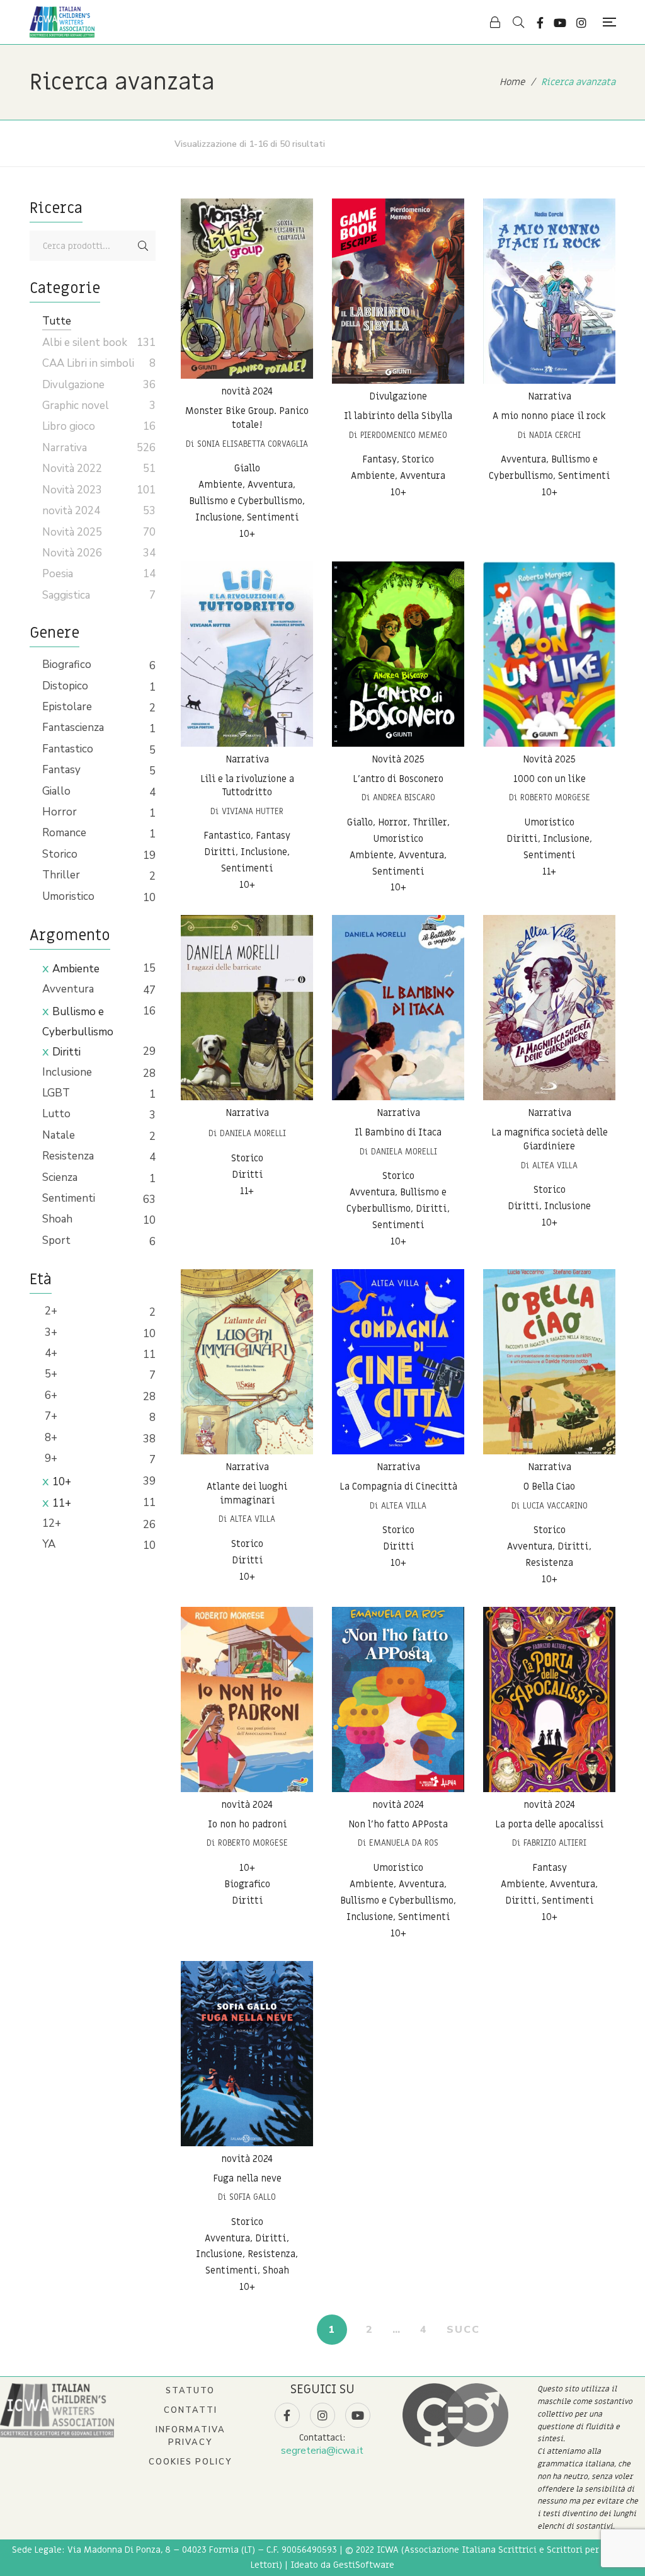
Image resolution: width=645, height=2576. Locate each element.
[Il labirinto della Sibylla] (398, 291)
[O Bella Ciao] (549, 1362)
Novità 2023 (72, 490)
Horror (60, 812)
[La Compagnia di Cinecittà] (398, 1362)
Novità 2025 (398, 759)
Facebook (540, 23)
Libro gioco (69, 426)
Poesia (58, 574)
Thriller (61, 875)
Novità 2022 (72, 469)
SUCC (463, 2330)
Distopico (65, 686)
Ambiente (76, 969)
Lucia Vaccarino (555, 1506)
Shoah (57, 1219)
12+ (52, 1523)
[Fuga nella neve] (247, 2054)
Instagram (581, 23)
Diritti (66, 1052)
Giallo (56, 791)
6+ (50, 1395)
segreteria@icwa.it (322, 2451)
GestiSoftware (364, 2565)
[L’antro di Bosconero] (398, 654)
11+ (62, 1503)
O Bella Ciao (549, 1486)
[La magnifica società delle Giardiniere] (549, 1008)
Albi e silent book (85, 342)
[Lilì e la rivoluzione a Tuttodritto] (247, 654)
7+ (50, 1416)
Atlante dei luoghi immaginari (247, 1493)
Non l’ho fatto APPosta (398, 1824)
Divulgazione (398, 396)
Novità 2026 (72, 553)
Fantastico (68, 749)
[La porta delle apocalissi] (549, 1699)
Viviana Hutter (253, 811)
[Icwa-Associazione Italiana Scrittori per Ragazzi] (62, 22)
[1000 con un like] (549, 654)
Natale (59, 1135)
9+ (50, 1458)
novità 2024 (247, 391)
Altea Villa (555, 1165)
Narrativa (550, 396)
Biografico (67, 664)
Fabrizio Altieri (555, 1843)
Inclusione (67, 1072)
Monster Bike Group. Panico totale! (247, 418)
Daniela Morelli (253, 1133)
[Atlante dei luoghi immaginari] (247, 1362)
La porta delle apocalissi (549, 1824)
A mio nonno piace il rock (549, 416)
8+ (50, 1438)
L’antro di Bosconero (398, 779)
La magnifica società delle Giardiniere (550, 1139)
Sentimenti (69, 1198)
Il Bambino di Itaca (398, 1132)
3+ (50, 1332)
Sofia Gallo (253, 2197)
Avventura (68, 989)
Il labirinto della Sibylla (398, 416)
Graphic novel (76, 405)
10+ (62, 1482)
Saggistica (66, 595)
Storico (60, 854)
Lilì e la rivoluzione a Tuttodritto (247, 786)
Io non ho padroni (247, 1824)
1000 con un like (550, 779)
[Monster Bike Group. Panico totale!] (247, 289)
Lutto (56, 1114)
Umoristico (68, 896)
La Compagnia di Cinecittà (398, 1486)
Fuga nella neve (247, 2178)
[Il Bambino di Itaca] (398, 1008)
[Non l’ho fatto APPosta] (398, 1699)
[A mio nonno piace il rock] (549, 291)
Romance (64, 833)
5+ (50, 1374)
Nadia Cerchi (555, 435)
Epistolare (67, 707)
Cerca (143, 246)
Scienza (60, 1177)
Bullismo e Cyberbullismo (78, 1022)
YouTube (560, 23)
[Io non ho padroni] (247, 1699)
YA (49, 1544)
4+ (50, 1353)
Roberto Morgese (555, 797)
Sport (56, 1240)
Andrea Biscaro (404, 797)
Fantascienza (73, 727)
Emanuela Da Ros (404, 1843)
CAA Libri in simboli (88, 363)
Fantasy (61, 770)
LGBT (56, 1093)
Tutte (57, 321)
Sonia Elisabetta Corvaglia (253, 444)
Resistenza (68, 1156)
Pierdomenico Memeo (404, 435)
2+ (50, 1311)
